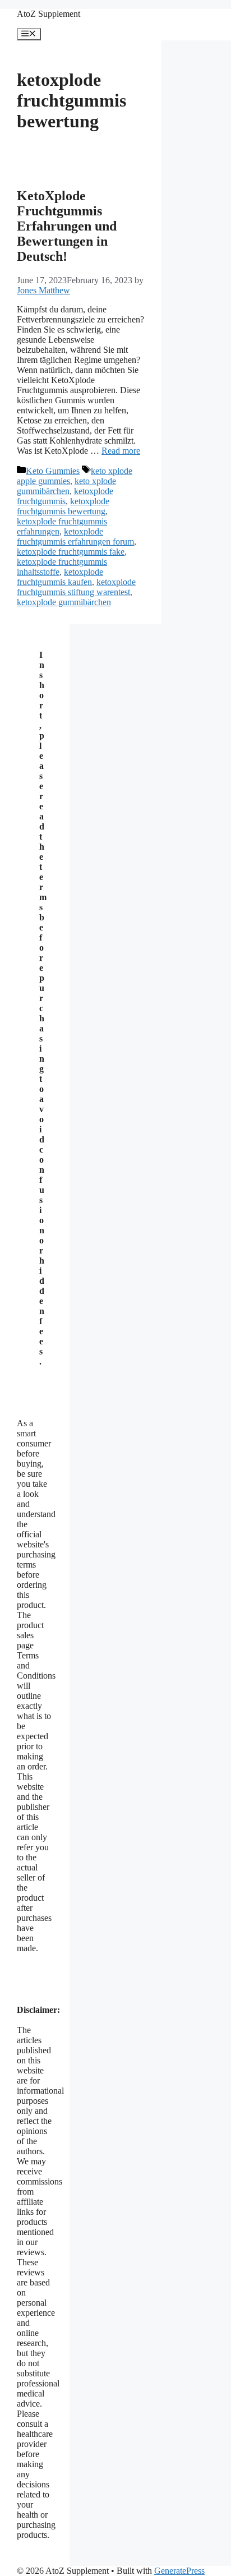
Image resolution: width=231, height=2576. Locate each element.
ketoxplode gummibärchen (64, 602)
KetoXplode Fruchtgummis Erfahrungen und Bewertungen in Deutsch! (67, 226)
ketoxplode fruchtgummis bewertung (63, 506)
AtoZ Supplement (48, 14)
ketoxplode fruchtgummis (65, 496)
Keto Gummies (53, 471)
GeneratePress (179, 2571)
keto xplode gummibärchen (66, 486)
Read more (121, 451)
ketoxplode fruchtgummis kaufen (60, 577)
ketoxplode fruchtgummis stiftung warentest (76, 587)
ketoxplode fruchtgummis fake (71, 552)
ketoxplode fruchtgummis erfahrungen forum (75, 536)
